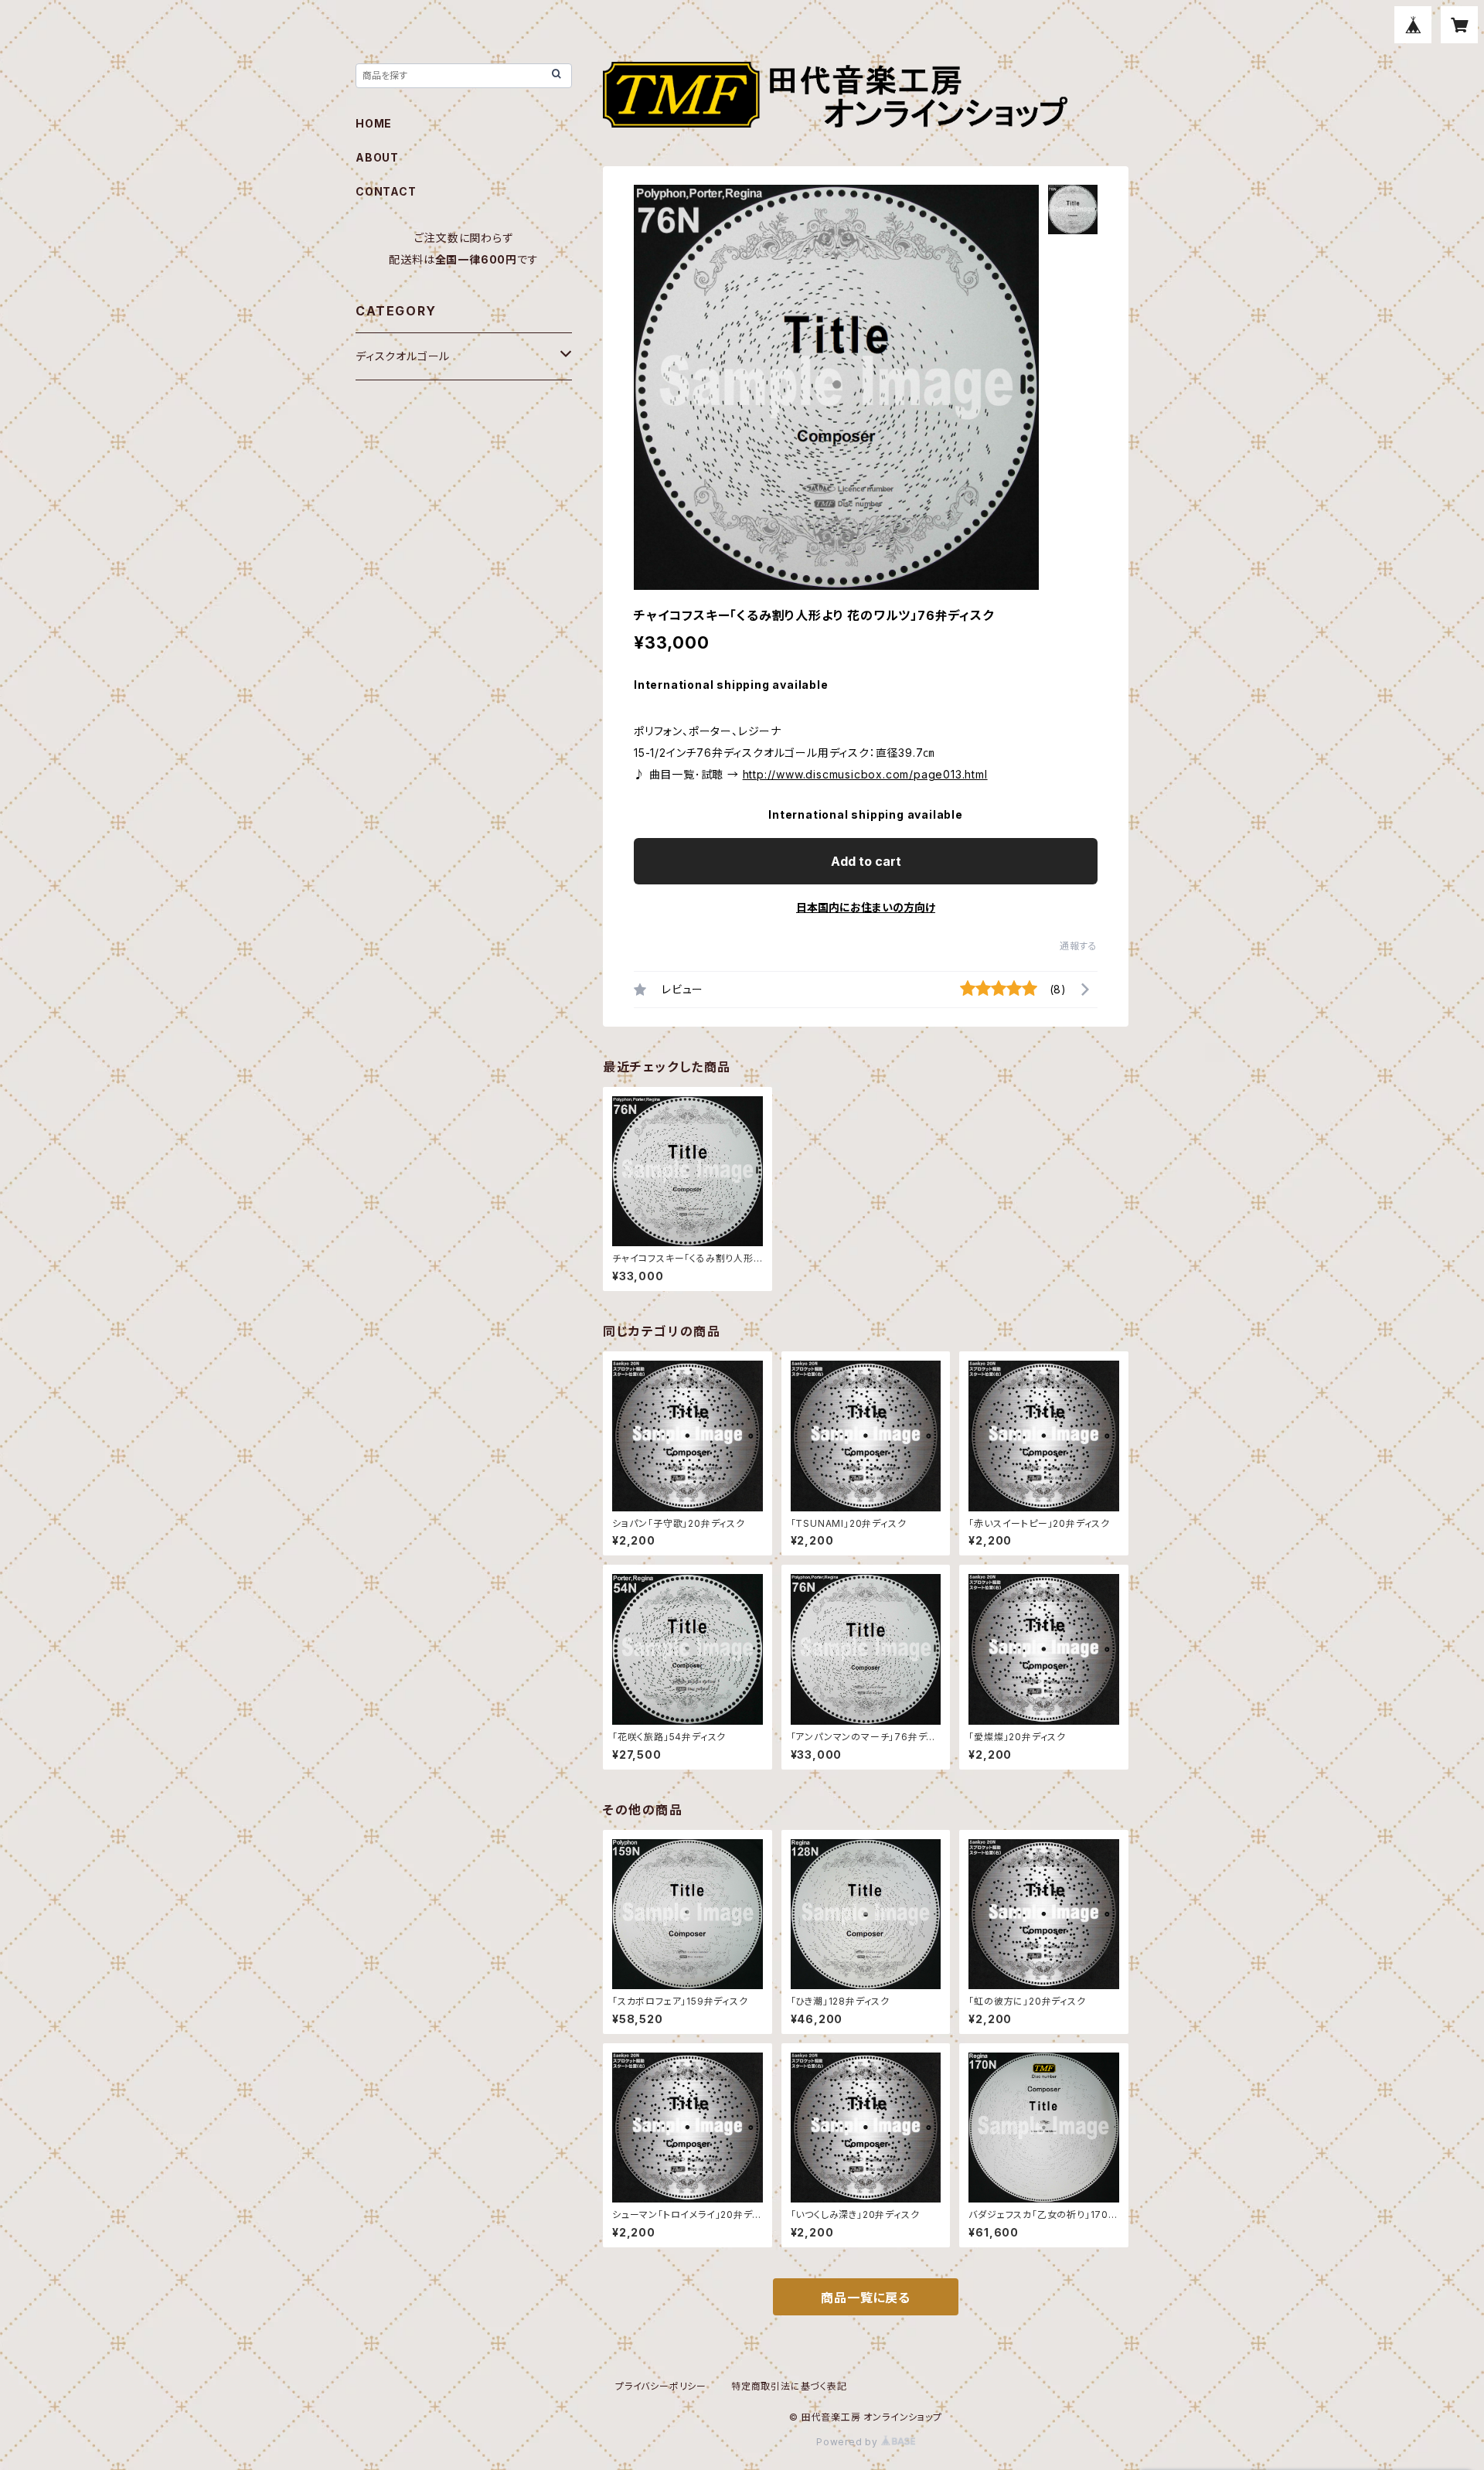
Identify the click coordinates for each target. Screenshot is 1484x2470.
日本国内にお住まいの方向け (866, 907)
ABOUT (377, 157)
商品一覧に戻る (866, 2298)
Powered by (849, 2442)
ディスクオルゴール (403, 356)
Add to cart (866, 861)
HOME (374, 123)
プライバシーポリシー (661, 2386)
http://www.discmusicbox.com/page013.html (865, 774)
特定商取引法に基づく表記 (789, 2386)
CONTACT (386, 191)
